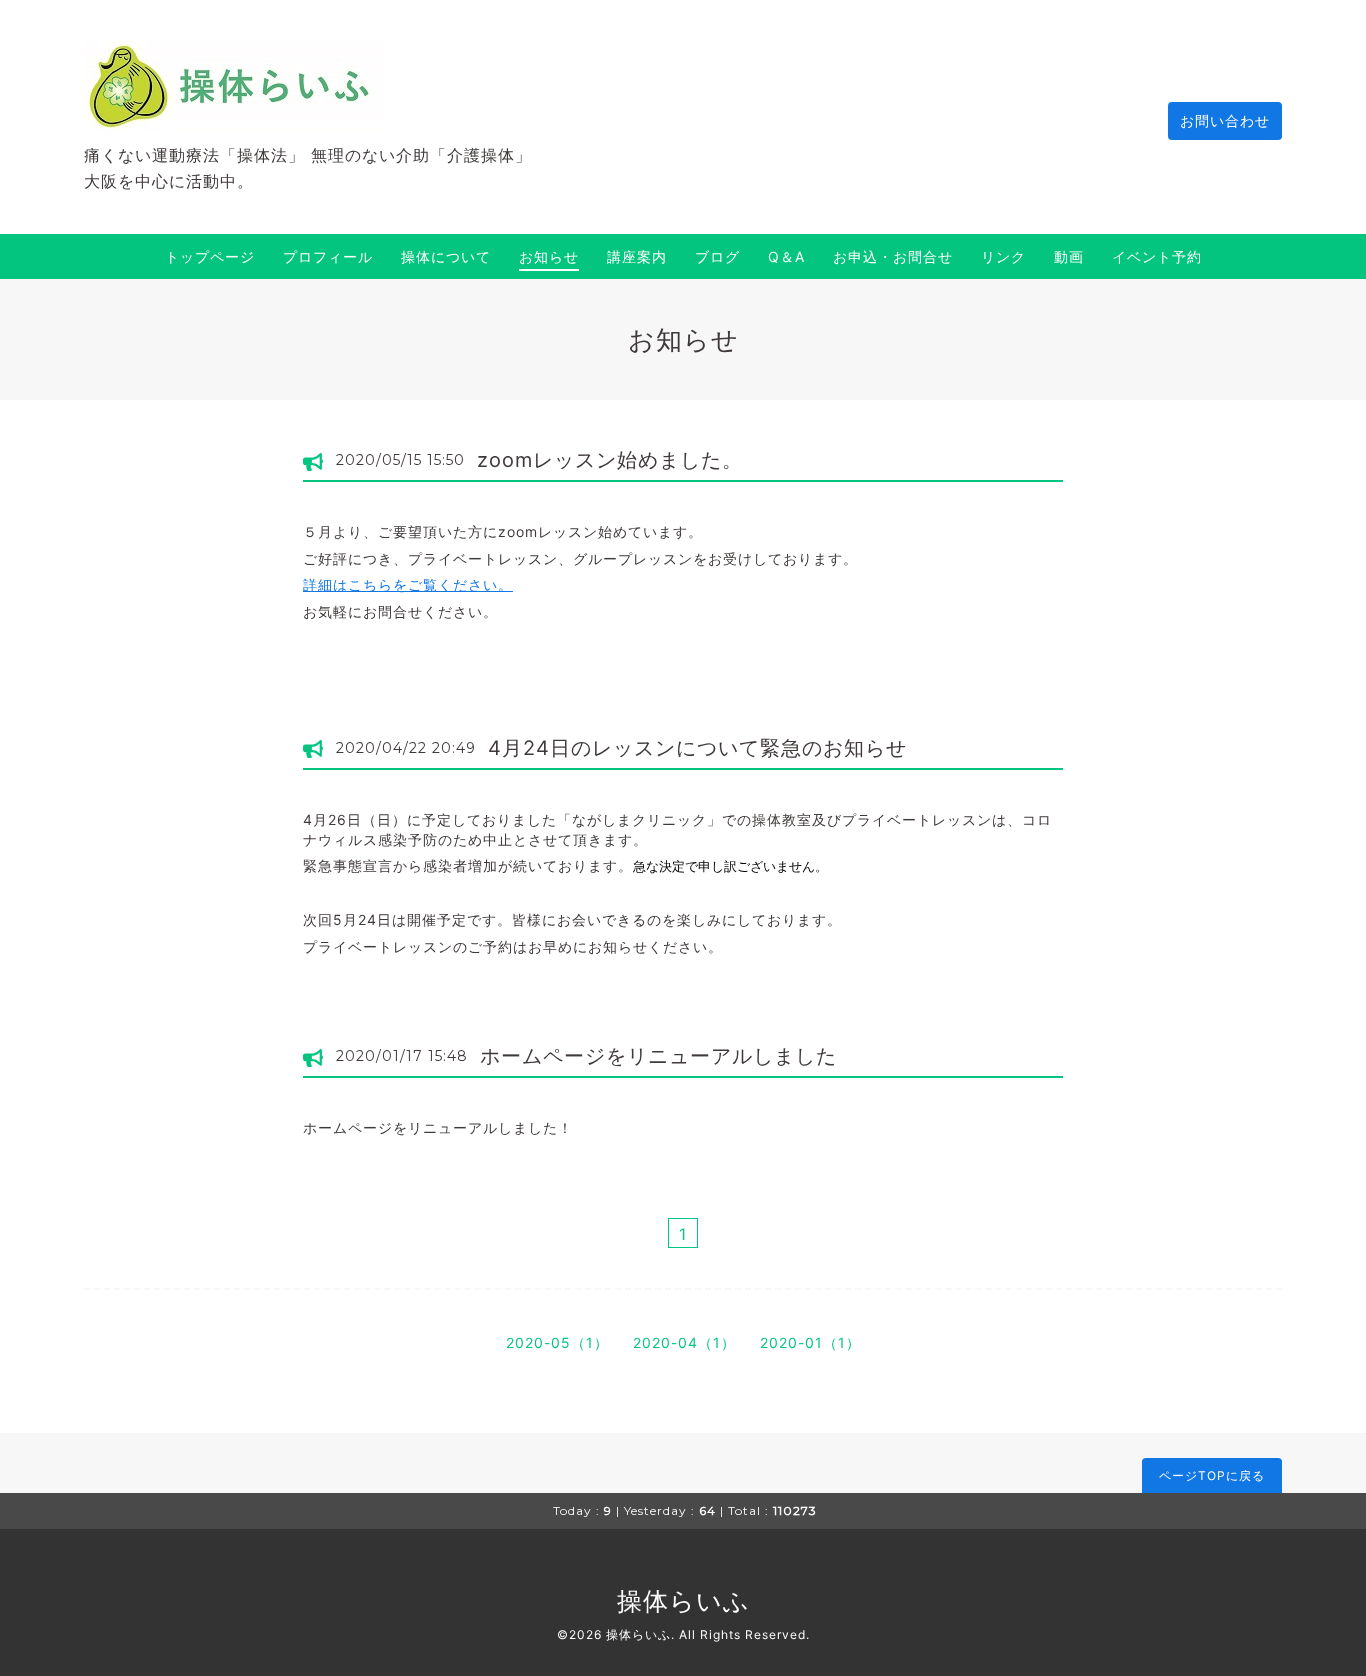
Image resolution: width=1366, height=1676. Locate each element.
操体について (446, 256)
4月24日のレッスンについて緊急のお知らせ (697, 748)
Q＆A (786, 256)
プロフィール (328, 256)
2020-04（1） (684, 1342)
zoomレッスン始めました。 (610, 460)
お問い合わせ (1225, 120)
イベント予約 (1157, 256)
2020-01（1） (810, 1342)
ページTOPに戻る (1212, 1475)
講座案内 (637, 256)
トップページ (210, 256)
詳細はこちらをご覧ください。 (408, 584)
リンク (1003, 256)
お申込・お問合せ (893, 256)
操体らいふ (683, 1601)
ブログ (717, 256)
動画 (1069, 256)
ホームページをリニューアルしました (658, 1056)
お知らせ (549, 256)
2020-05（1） (557, 1342)
